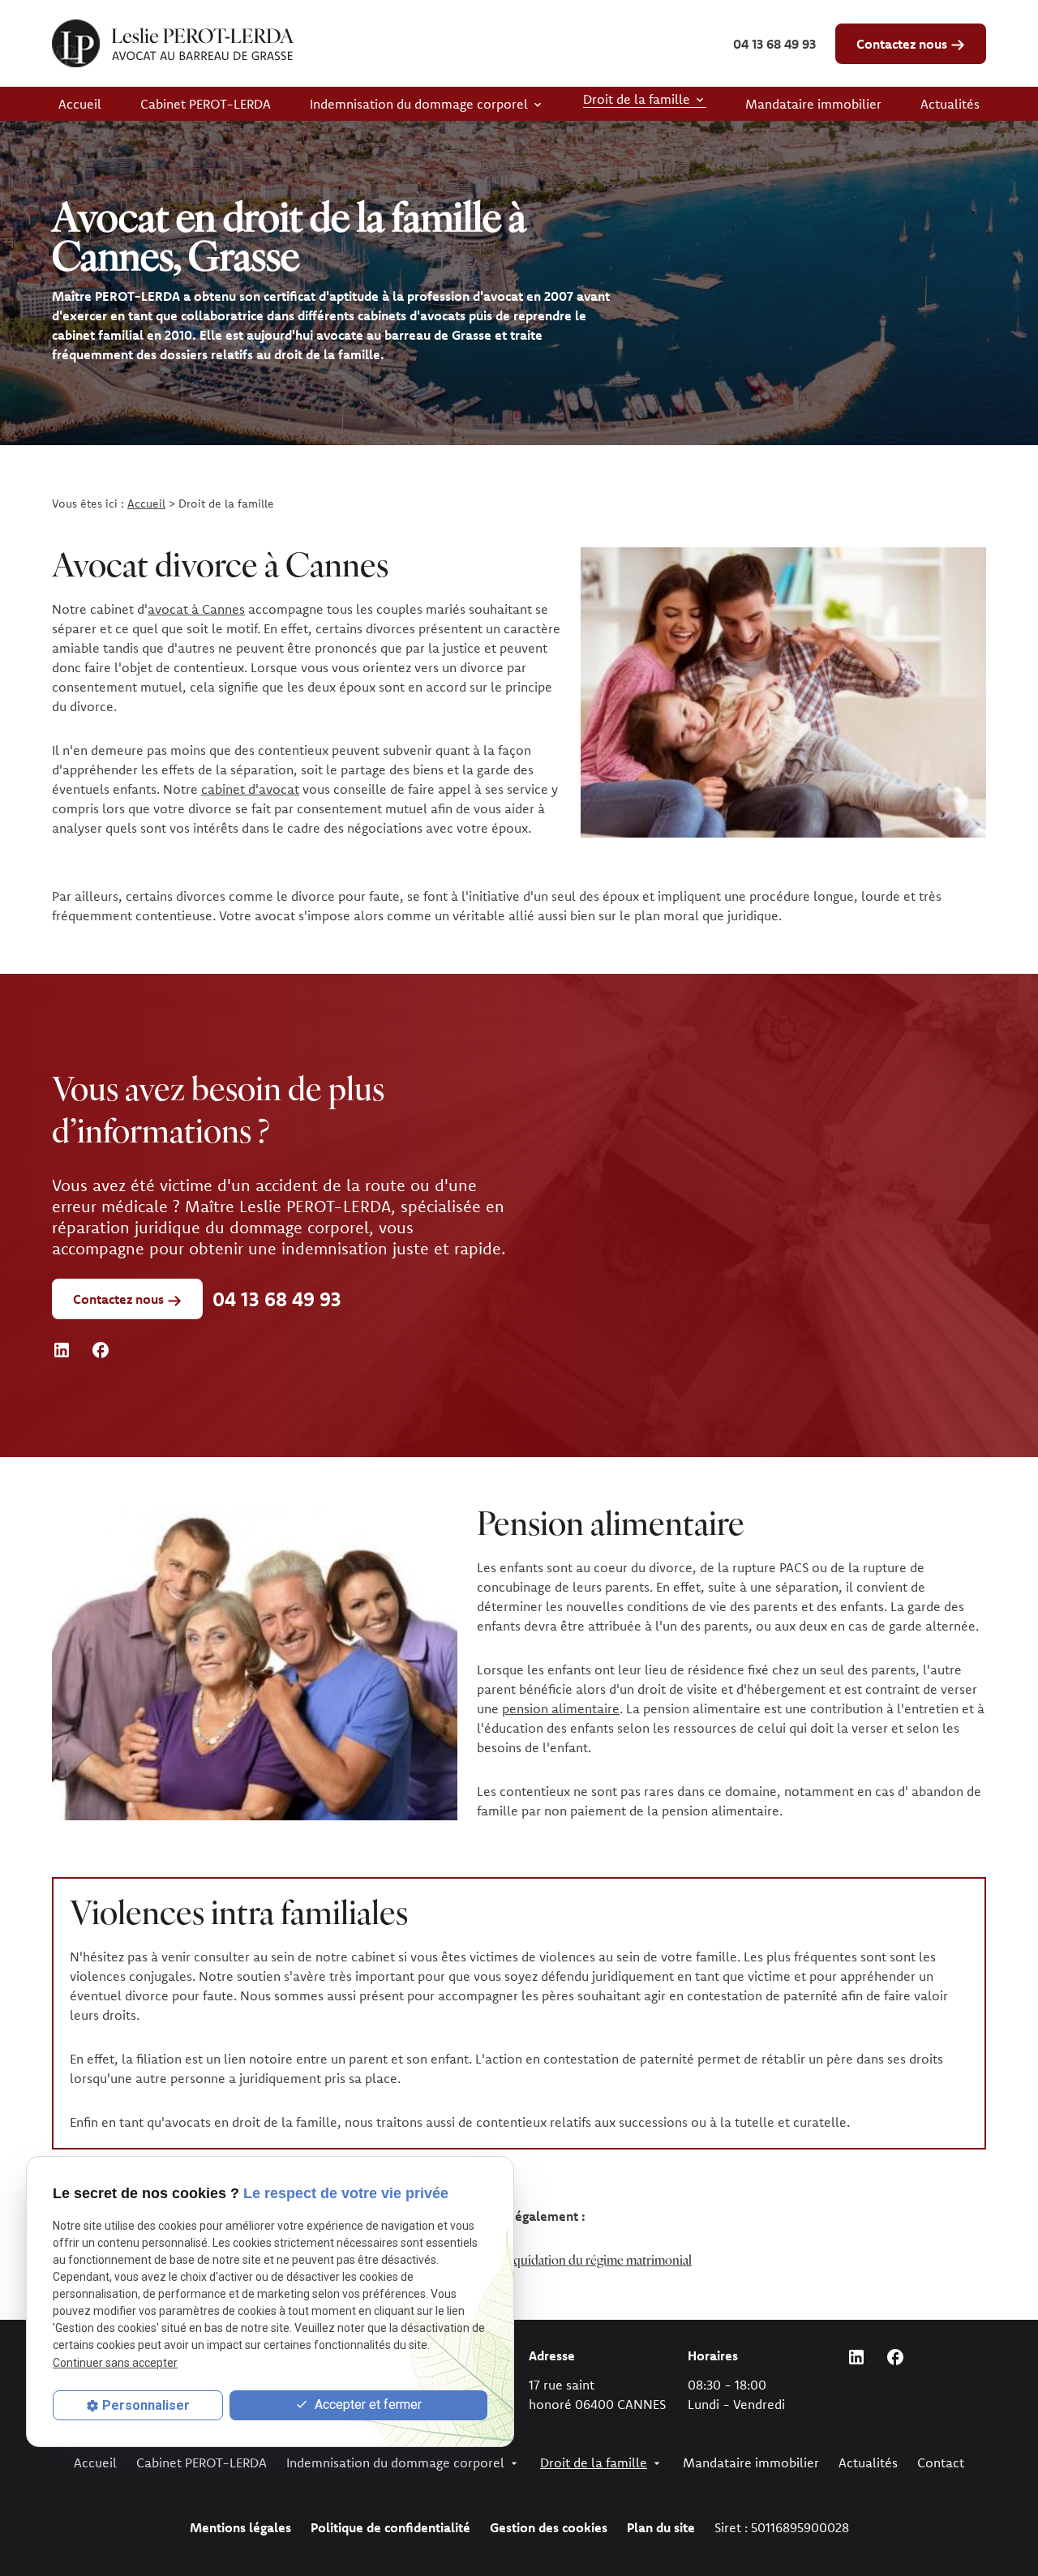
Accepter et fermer (367, 2405)
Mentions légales (240, 2527)
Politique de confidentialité (390, 2527)
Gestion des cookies (549, 2527)
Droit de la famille (637, 99)
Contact (941, 2462)
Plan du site (661, 2527)
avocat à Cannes (196, 609)
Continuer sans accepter (115, 2363)
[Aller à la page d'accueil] (173, 43)
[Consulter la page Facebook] (101, 1349)
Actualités (950, 104)
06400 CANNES (597, 2394)
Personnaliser (146, 2405)
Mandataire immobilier (813, 104)
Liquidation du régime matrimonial (597, 2261)
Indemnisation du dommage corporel (419, 104)
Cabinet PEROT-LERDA (206, 104)
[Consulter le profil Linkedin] (62, 1349)
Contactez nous (903, 44)
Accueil (80, 104)
